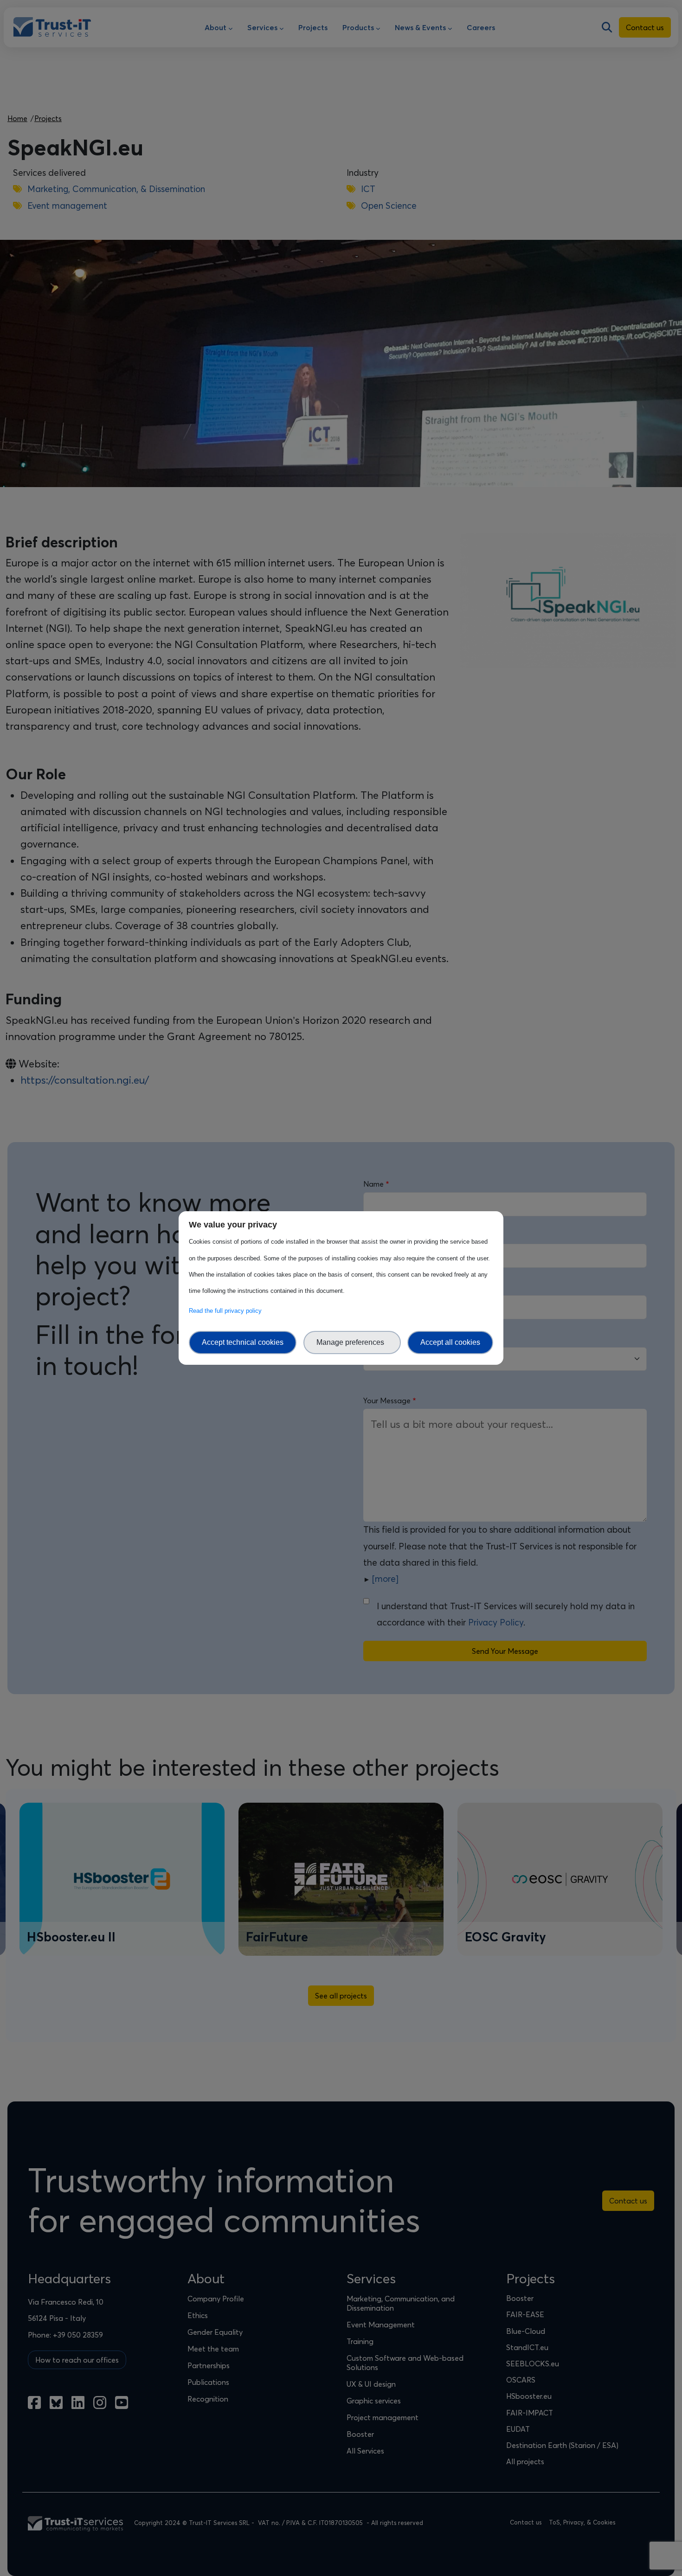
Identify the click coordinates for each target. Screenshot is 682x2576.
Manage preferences (352, 1342)
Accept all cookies (450, 1342)
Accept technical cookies (243, 1342)
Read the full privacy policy (227, 1311)
